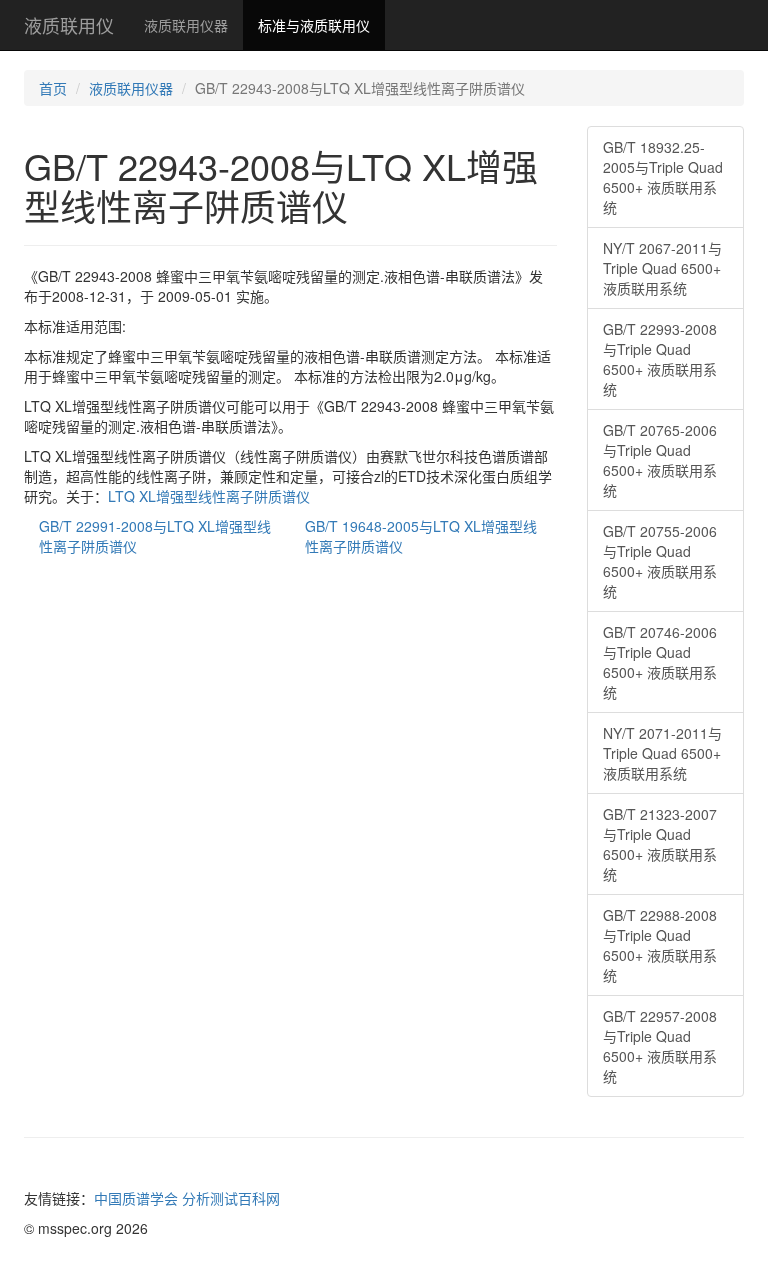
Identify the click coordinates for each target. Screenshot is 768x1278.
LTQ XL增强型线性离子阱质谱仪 (209, 496)
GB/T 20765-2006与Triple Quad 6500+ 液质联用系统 (660, 460)
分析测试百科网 (231, 1198)
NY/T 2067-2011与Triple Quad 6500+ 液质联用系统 (662, 268)
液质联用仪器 (186, 25)
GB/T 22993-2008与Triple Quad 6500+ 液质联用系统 (660, 359)
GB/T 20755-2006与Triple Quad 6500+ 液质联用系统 (660, 561)
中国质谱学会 (136, 1198)
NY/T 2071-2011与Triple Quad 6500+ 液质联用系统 (662, 753)
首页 (53, 88)
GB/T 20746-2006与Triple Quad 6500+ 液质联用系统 (660, 662)
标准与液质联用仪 (314, 25)
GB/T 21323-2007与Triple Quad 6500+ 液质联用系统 (660, 844)
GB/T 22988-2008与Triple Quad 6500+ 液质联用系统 (660, 945)
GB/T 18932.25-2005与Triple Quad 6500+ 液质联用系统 (663, 177)
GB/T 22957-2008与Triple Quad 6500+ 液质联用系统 (660, 1046)
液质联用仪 (69, 25)
